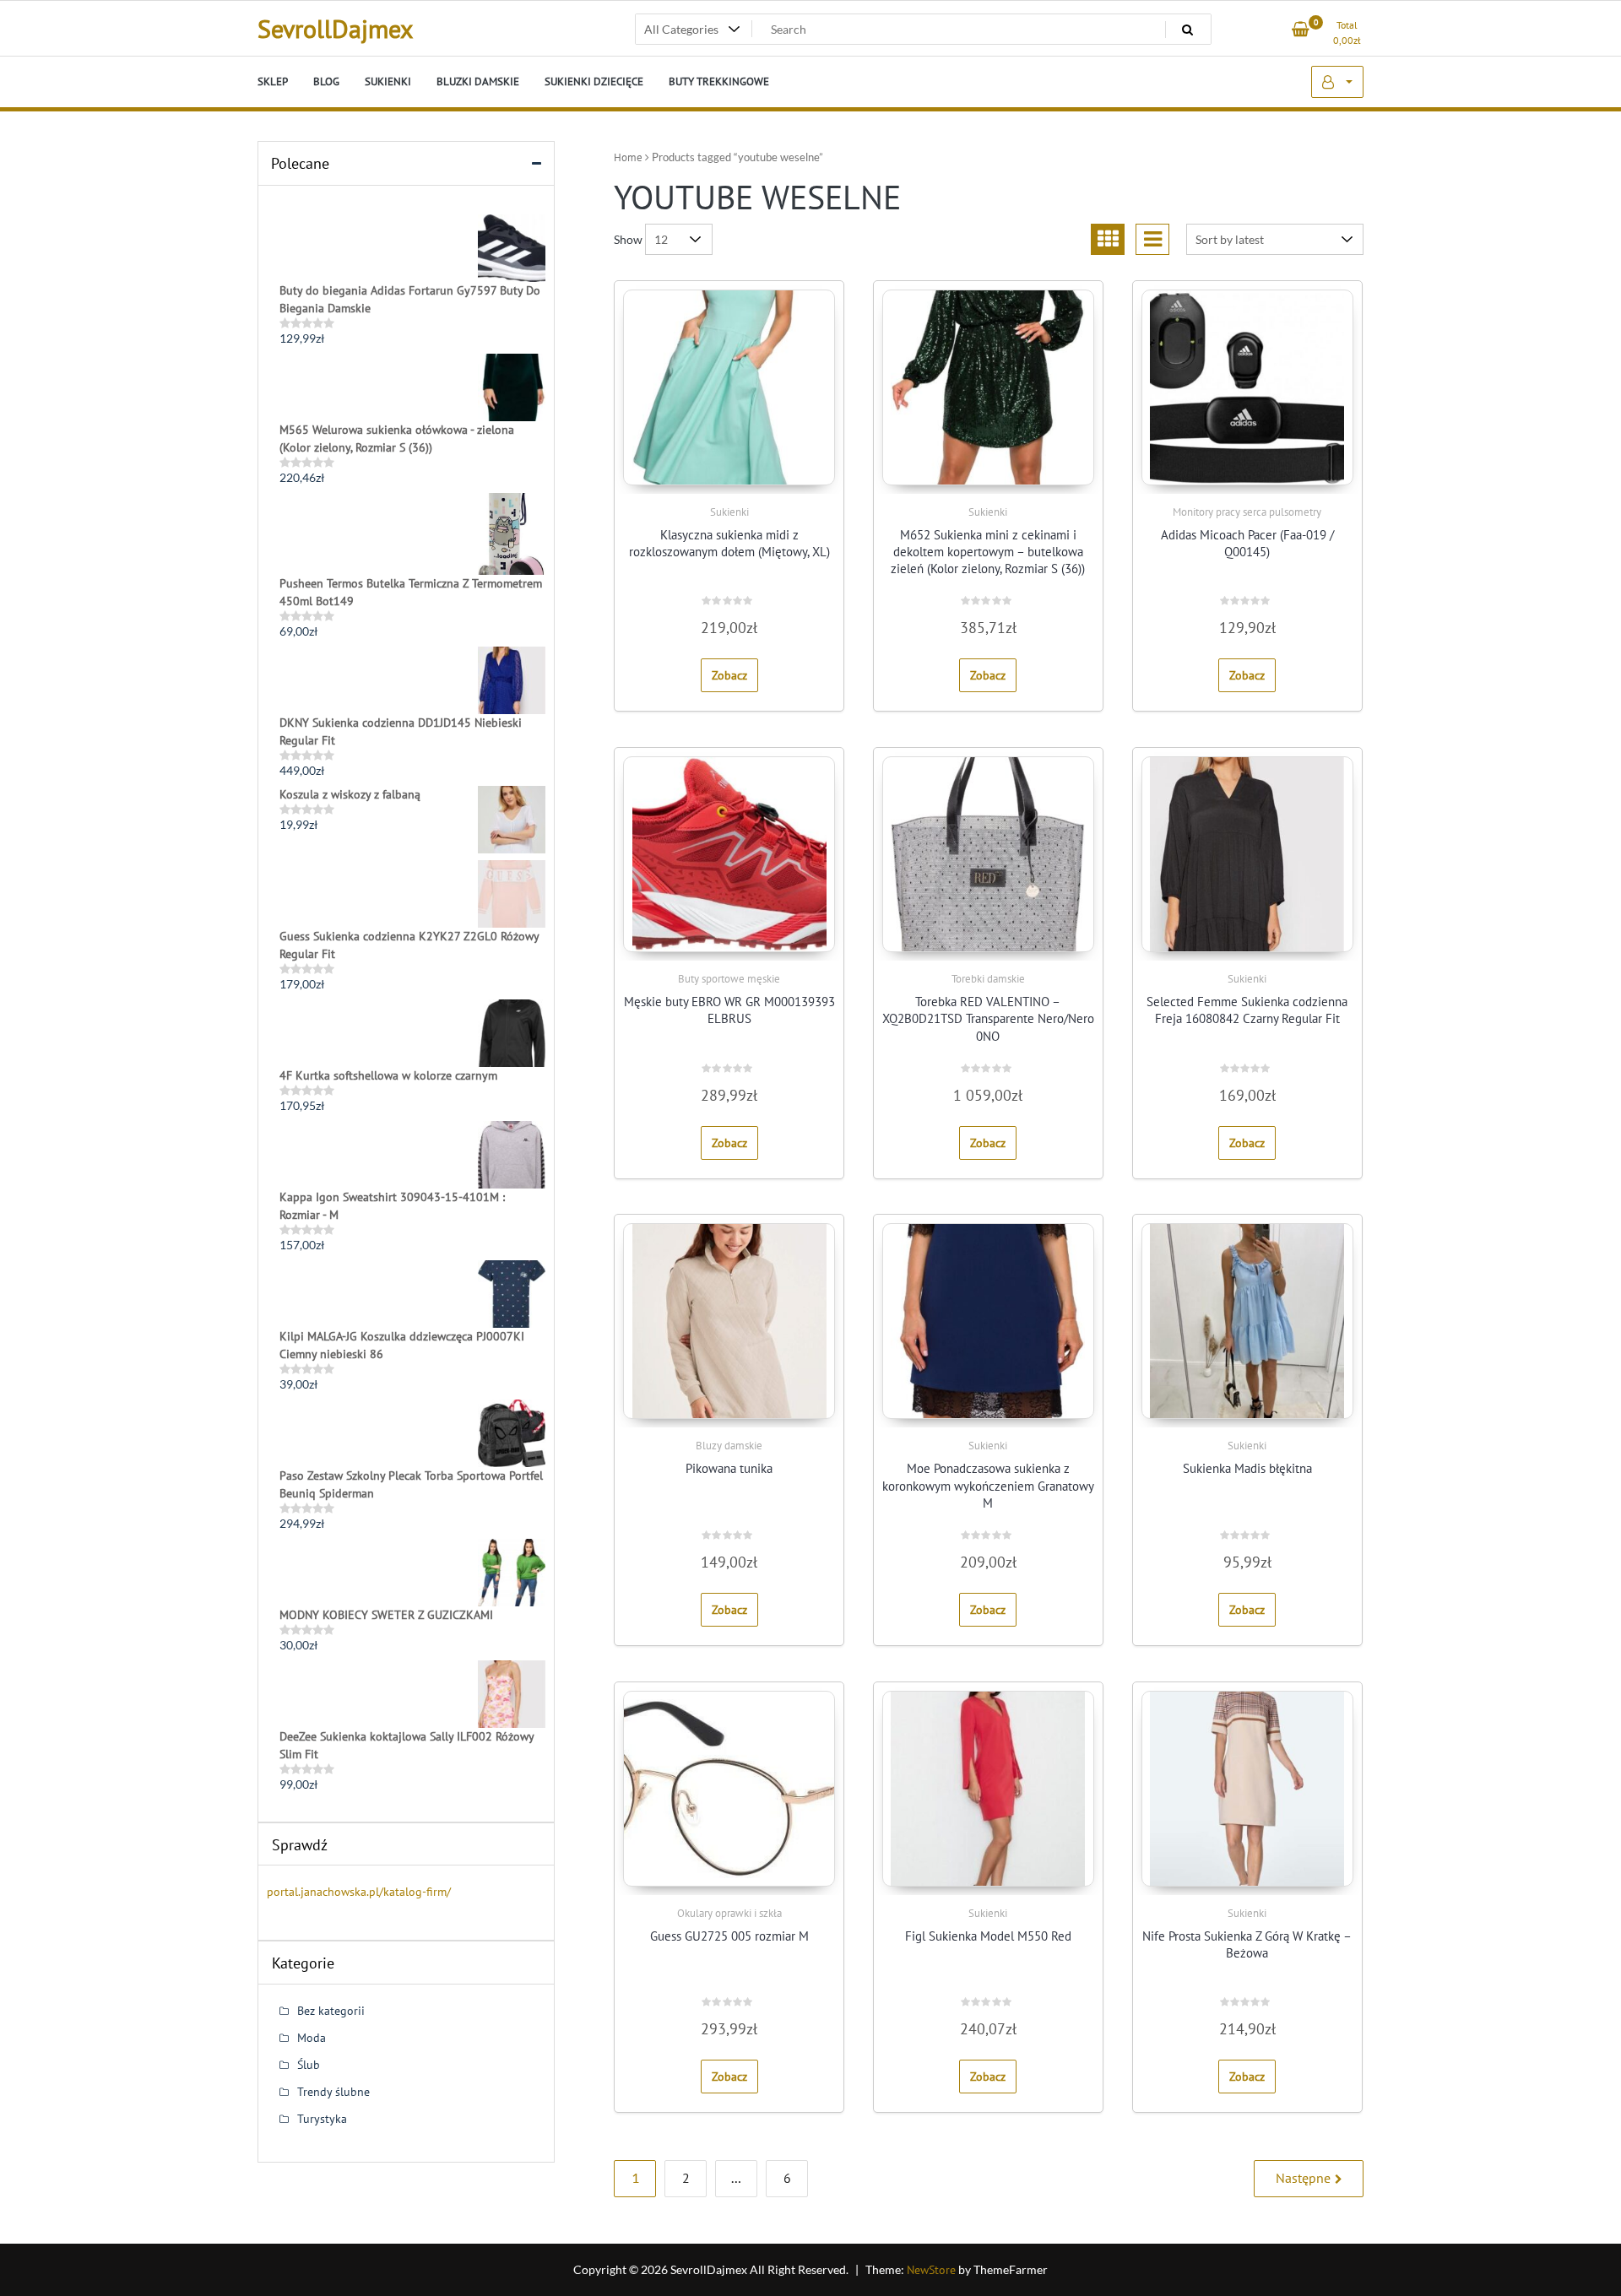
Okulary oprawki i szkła (729, 1913)
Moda (312, 2038)
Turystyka (322, 2119)
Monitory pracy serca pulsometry (1247, 512)
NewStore (931, 2270)
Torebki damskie (988, 979)
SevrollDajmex (335, 28)
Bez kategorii (331, 2011)
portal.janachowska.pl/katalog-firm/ (359, 1892)
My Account (1337, 82)
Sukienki (729, 512)
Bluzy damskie (729, 1446)
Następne (1303, 2178)
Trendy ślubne (333, 2092)
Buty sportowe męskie (729, 979)
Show (628, 239)
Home (628, 157)
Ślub (309, 2065)
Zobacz (729, 675)
